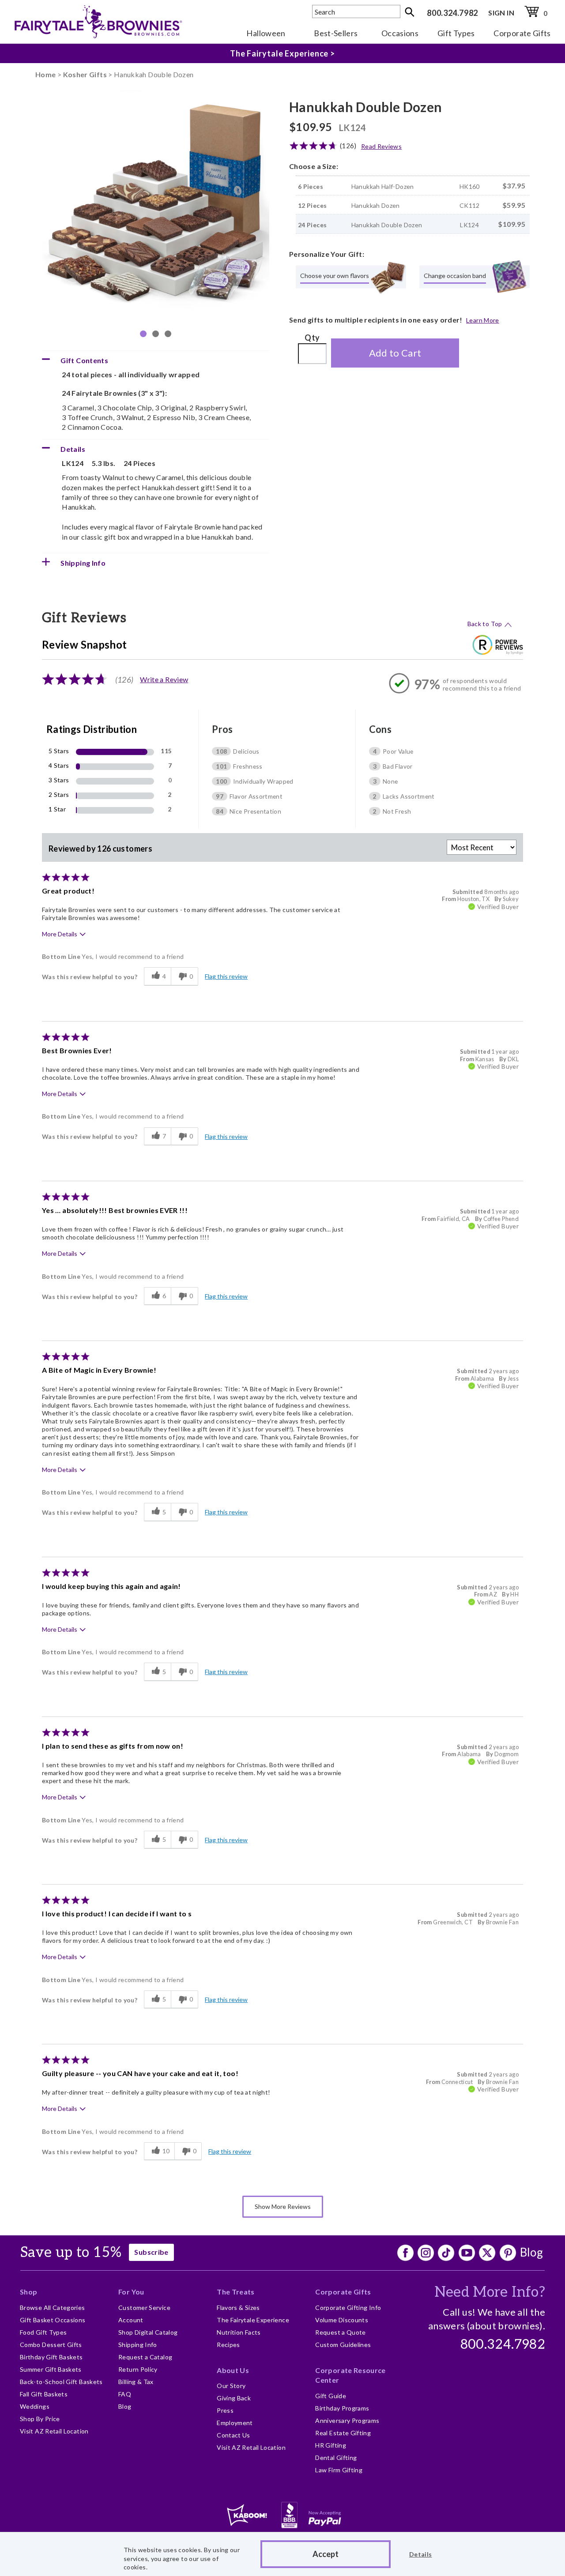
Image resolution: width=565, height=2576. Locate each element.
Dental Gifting (336, 2458)
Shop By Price (40, 2419)
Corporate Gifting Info (348, 2308)
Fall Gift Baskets (44, 2394)
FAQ (125, 2394)
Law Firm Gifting (339, 2470)
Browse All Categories (53, 2308)
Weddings (35, 2406)
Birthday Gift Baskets (51, 2357)
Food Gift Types (43, 2332)
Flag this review (226, 976)
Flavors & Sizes (238, 2308)
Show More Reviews (283, 2206)
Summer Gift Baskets (51, 2369)
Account (131, 2320)
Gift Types (456, 33)
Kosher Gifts (85, 74)
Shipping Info (138, 2345)
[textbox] (356, 11)
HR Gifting (331, 2445)
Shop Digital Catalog (148, 2332)
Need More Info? (490, 2292)
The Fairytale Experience (253, 2320)
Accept (326, 2554)
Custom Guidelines (343, 2345)
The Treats (236, 2292)
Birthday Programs (342, 2408)
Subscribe (151, 2252)
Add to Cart (395, 353)
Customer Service (144, 2308)
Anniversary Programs (347, 2420)
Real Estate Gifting (343, 2433)
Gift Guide (331, 2396)
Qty (312, 338)
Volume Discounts (342, 2320)
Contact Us (234, 2435)
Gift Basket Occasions (53, 2320)
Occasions (400, 33)
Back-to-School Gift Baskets (61, 2382)
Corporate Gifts (522, 33)
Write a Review (164, 679)
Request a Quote (340, 2332)
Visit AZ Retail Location (54, 2431)
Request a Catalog (145, 2357)
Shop (28, 2292)
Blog (531, 2252)
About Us (233, 2370)
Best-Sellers (336, 33)
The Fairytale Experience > (282, 60)
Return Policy (138, 2369)
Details (421, 2554)
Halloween (266, 33)
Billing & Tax (136, 2382)
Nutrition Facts (239, 2332)
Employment (235, 2423)
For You (131, 2292)
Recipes (228, 2345)
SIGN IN (501, 13)
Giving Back (234, 2398)
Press (225, 2410)
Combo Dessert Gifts (51, 2345)
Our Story (231, 2386)
